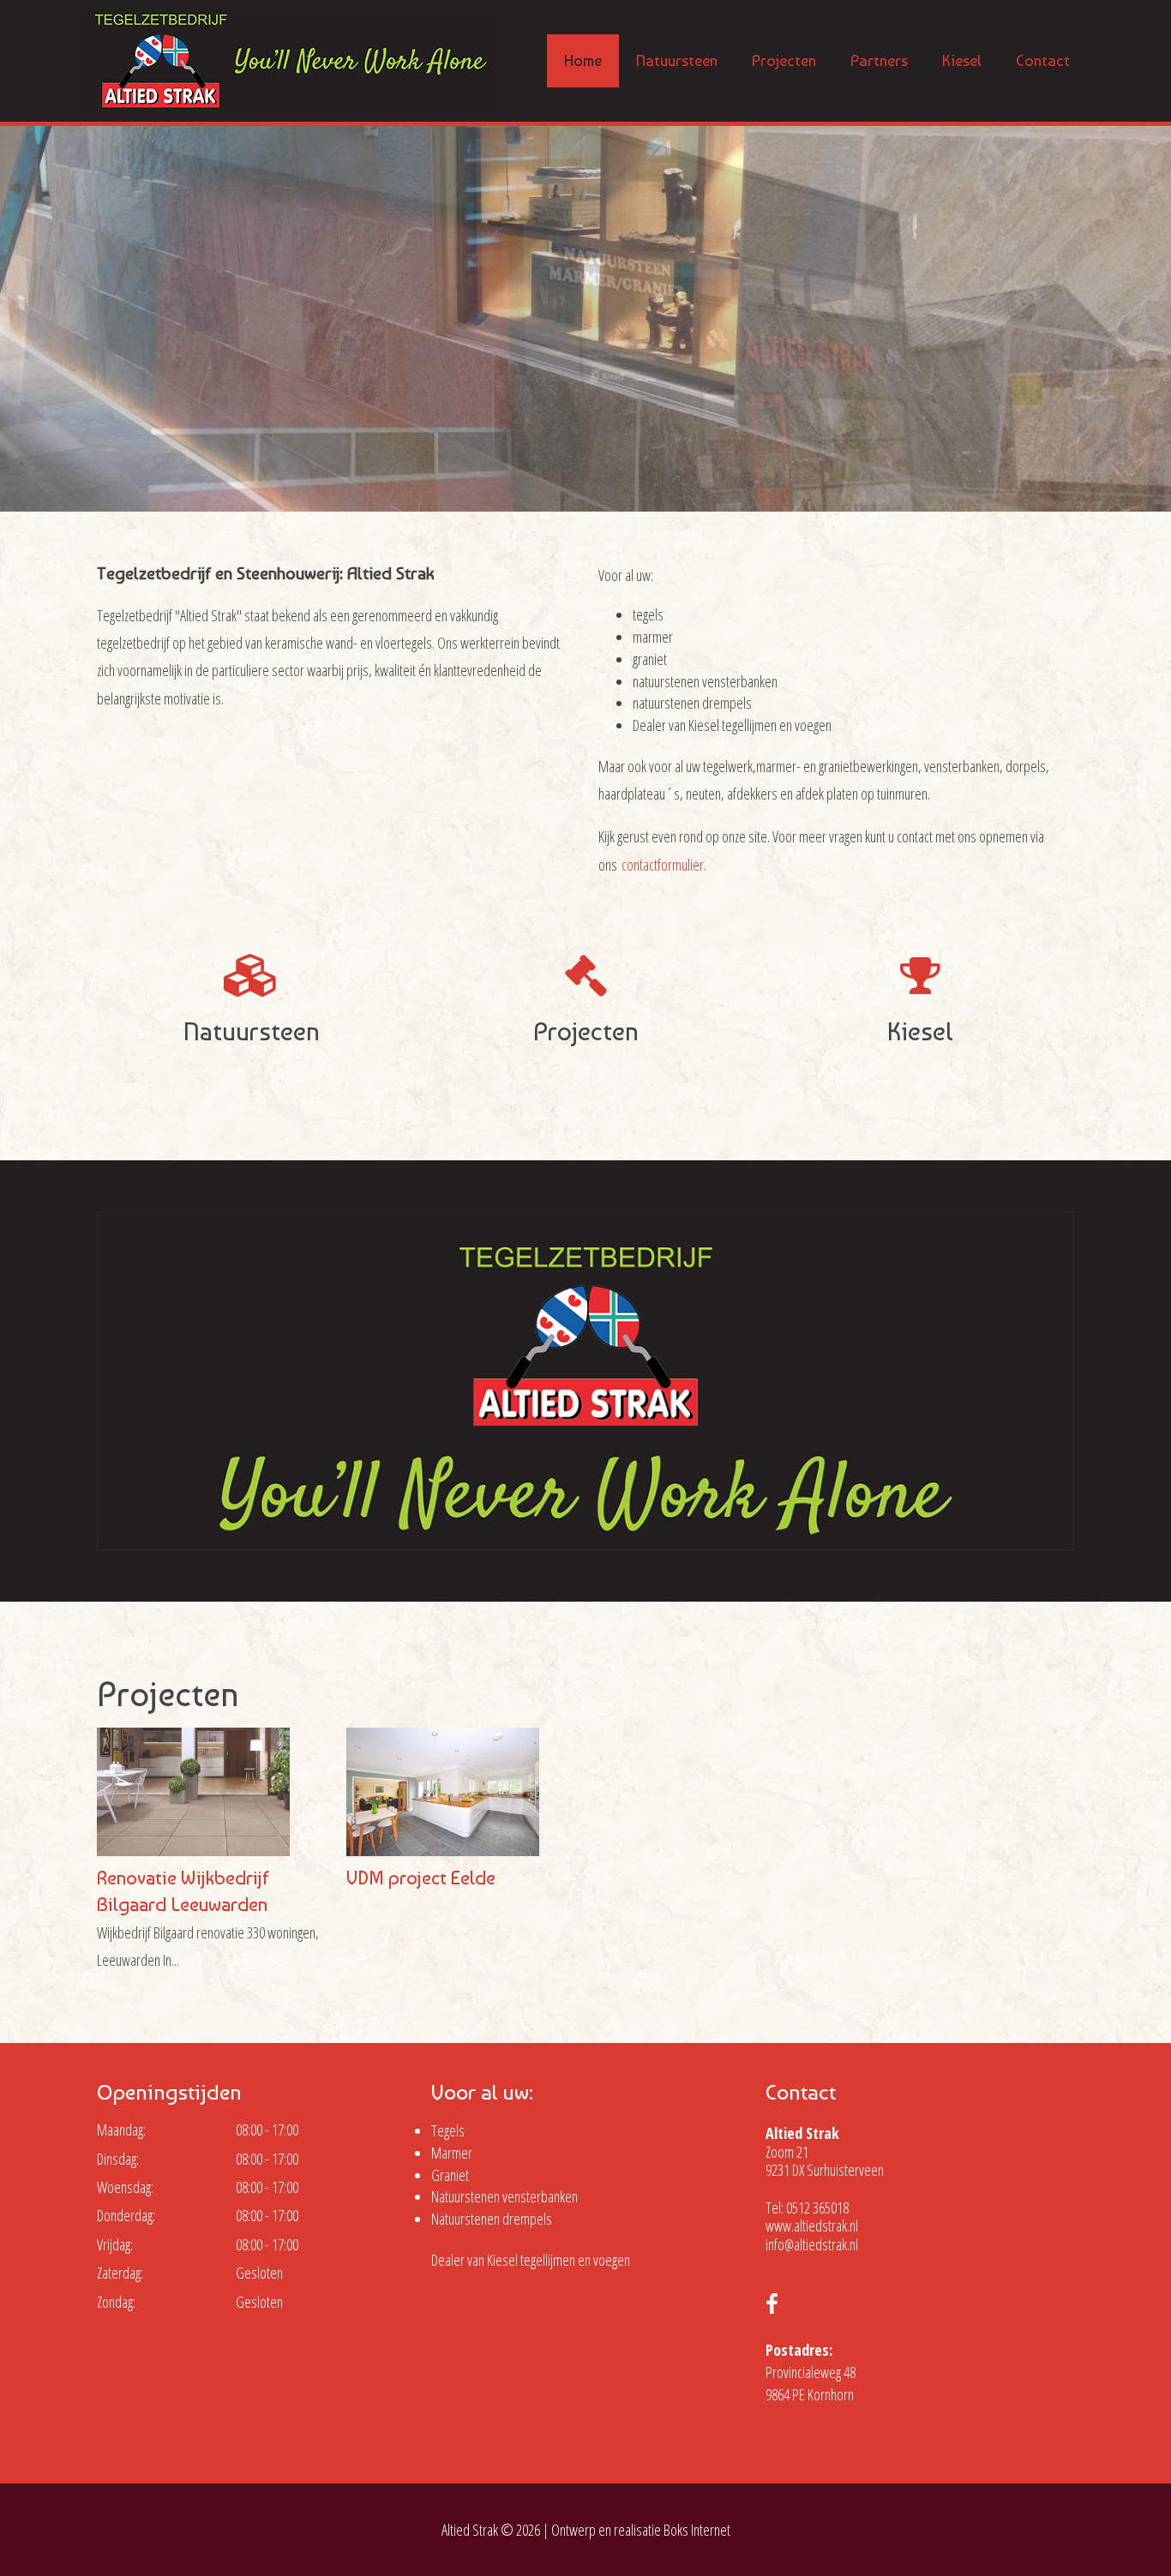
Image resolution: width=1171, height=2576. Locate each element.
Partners (879, 60)
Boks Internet (697, 2530)
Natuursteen (677, 60)
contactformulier (663, 865)
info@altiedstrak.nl (812, 2244)
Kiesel (962, 60)
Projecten (784, 60)
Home (583, 60)
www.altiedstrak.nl (812, 2226)
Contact (1043, 60)
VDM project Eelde (421, 1878)
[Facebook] (772, 2306)
